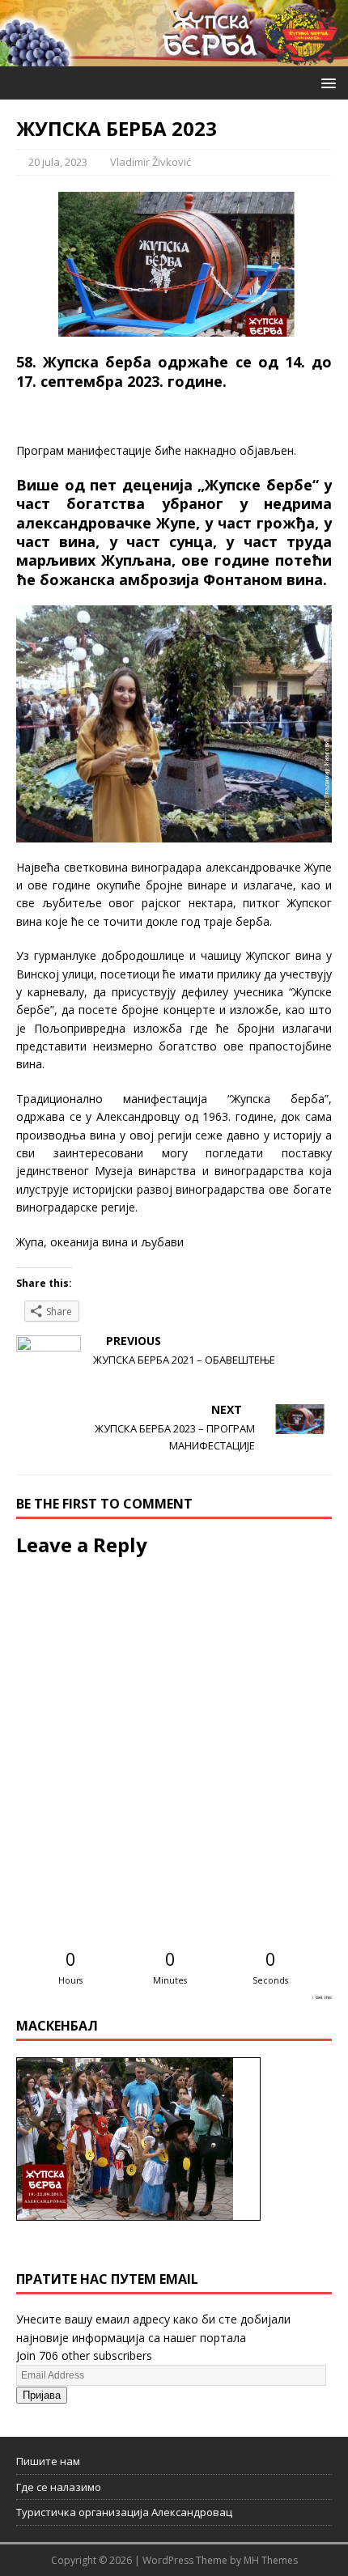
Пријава (42, 2395)
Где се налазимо (59, 2487)
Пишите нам (48, 2461)
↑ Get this (322, 1997)
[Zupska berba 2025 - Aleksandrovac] (174, 56)
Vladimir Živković (151, 162)
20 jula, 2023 (58, 162)
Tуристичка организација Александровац (124, 2512)
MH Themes (271, 2560)
